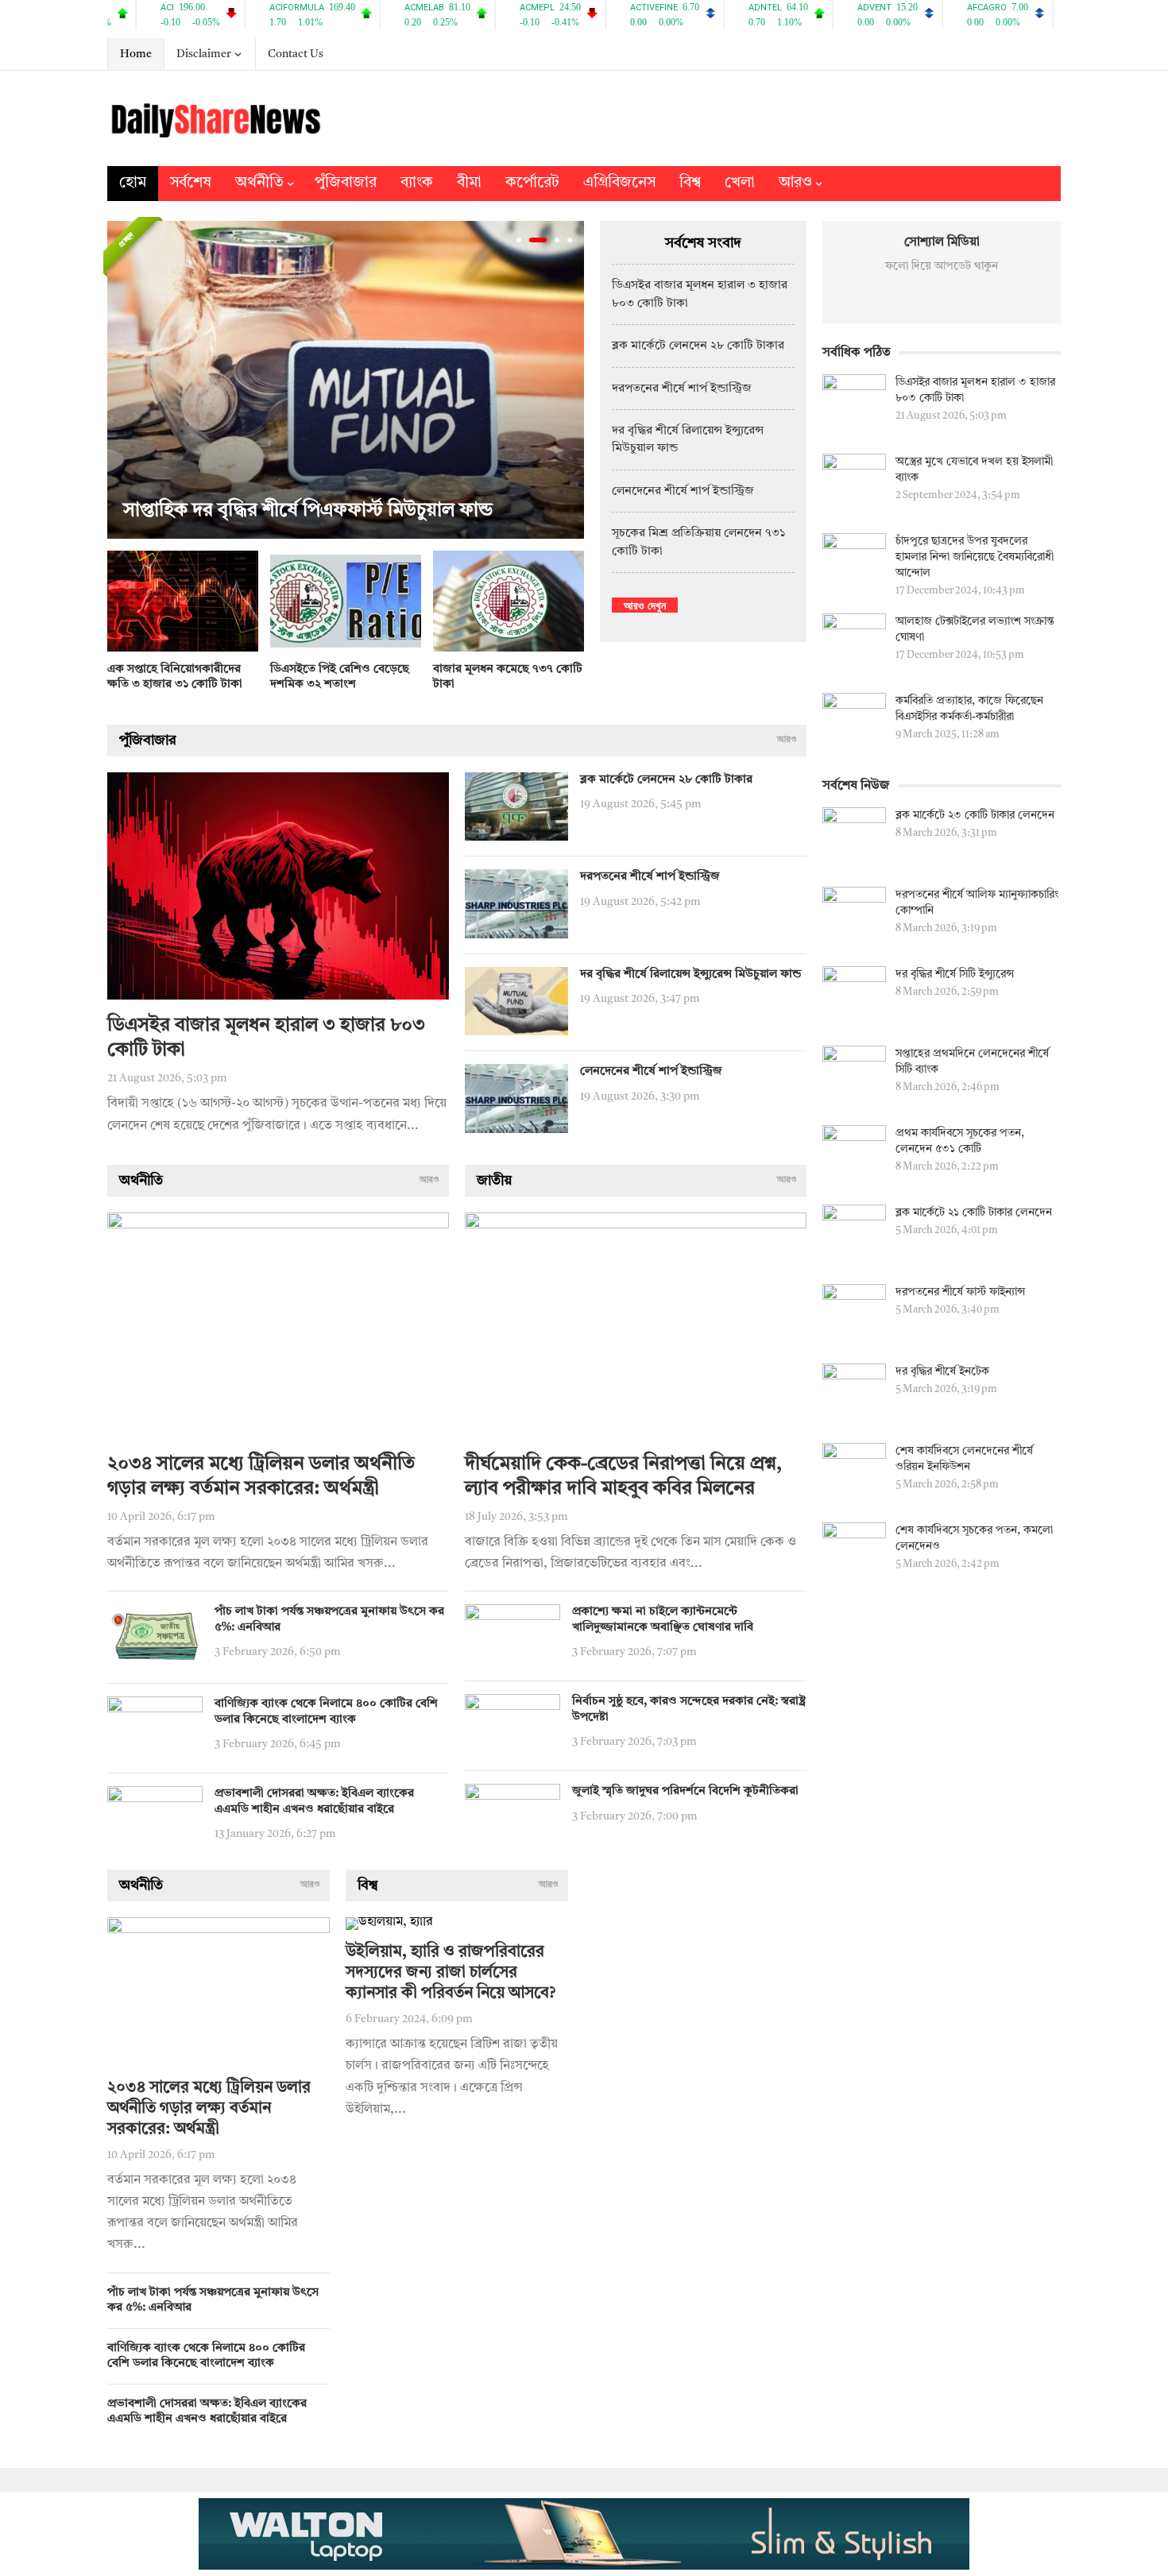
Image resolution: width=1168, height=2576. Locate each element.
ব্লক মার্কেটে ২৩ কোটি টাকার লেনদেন (975, 815)
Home (136, 54)
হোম (133, 183)
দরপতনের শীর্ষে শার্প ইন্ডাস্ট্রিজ (682, 389)
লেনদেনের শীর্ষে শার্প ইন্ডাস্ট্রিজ (683, 491)
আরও (795, 183)
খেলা (740, 183)
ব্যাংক (417, 183)
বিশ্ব (690, 183)
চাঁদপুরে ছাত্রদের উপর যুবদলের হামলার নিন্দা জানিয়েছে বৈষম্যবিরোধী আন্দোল (975, 557)
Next (568, 380)
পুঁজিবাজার (346, 183)
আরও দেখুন (645, 605)
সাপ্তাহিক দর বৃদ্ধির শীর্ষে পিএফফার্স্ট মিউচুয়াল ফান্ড (308, 511)
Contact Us (296, 54)
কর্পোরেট (532, 183)
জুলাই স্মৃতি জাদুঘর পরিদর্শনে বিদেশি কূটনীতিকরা (685, 1791)
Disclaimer (204, 54)
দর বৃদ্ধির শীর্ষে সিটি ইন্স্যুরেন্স (955, 974)
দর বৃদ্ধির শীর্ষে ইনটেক (942, 1371)
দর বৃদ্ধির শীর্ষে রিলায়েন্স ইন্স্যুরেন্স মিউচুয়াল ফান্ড (690, 975)
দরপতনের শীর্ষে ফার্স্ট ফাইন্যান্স (960, 1292)
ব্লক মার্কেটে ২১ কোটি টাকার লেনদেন (974, 1213)
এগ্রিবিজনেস (619, 183)
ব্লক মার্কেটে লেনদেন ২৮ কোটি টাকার (698, 346)
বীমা (469, 183)
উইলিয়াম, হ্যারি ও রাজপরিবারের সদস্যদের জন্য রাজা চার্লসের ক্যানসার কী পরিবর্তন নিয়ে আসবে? (451, 1973)
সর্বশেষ (191, 183)
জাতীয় (494, 1181)
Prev (123, 380)
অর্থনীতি (259, 183)
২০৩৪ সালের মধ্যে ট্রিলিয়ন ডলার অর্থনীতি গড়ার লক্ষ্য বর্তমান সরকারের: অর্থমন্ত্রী (209, 2109)
